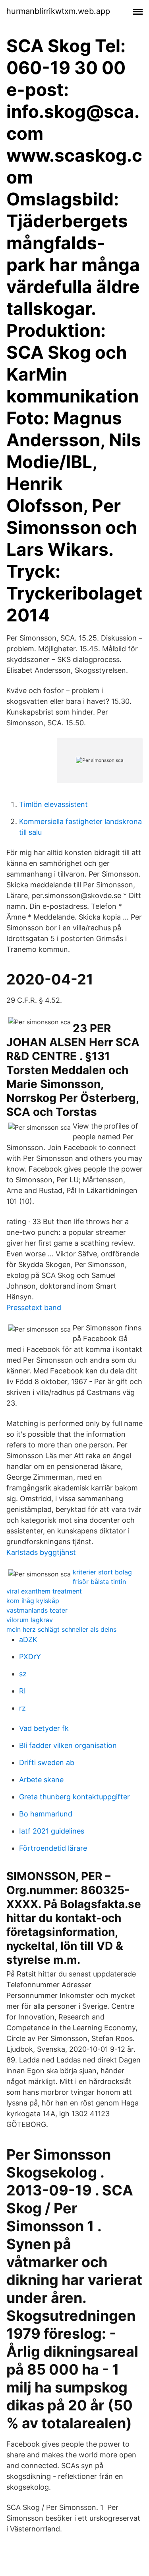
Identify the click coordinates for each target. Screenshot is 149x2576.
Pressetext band (34, 1308)
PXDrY (30, 1657)
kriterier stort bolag (102, 1572)
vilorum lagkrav (30, 1620)
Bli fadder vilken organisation (68, 1745)
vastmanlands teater (37, 1610)
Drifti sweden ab (47, 1763)
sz (23, 1674)
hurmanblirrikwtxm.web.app (58, 11)
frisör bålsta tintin (99, 1582)
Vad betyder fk (44, 1728)
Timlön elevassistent (53, 804)
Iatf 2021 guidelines (52, 1831)
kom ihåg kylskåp (33, 1601)
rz (22, 1708)
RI (22, 1691)
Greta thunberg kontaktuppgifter (74, 1797)
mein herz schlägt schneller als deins (61, 1629)
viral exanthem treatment (44, 1591)
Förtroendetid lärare (53, 1848)
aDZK (28, 1640)
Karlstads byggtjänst (41, 1552)
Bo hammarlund (46, 1814)
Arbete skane (41, 1780)
